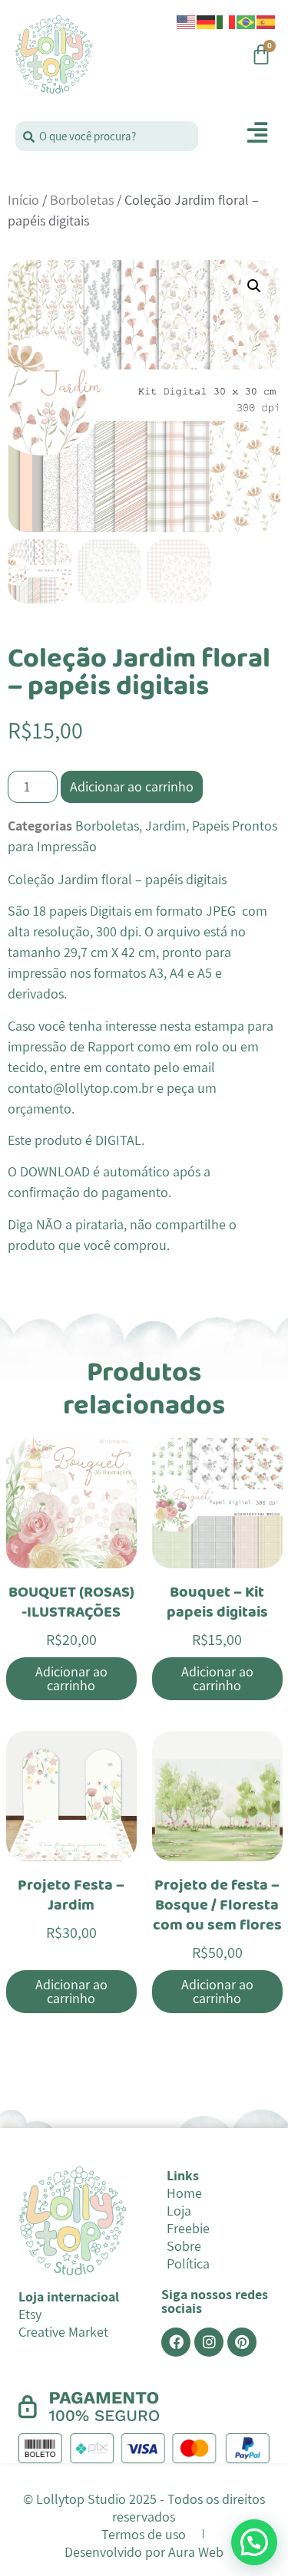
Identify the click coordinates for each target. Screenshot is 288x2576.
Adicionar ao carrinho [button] (71, 1678)
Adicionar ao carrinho (132, 786)
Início (23, 200)
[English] (187, 21)
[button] (254, 286)
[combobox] (107, 136)
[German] (207, 21)
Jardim (166, 826)
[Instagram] (209, 2342)
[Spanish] (266, 21)
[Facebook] (176, 2342)
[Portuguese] (247, 21)
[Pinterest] (242, 2342)
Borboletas (82, 200)
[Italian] (227, 21)
